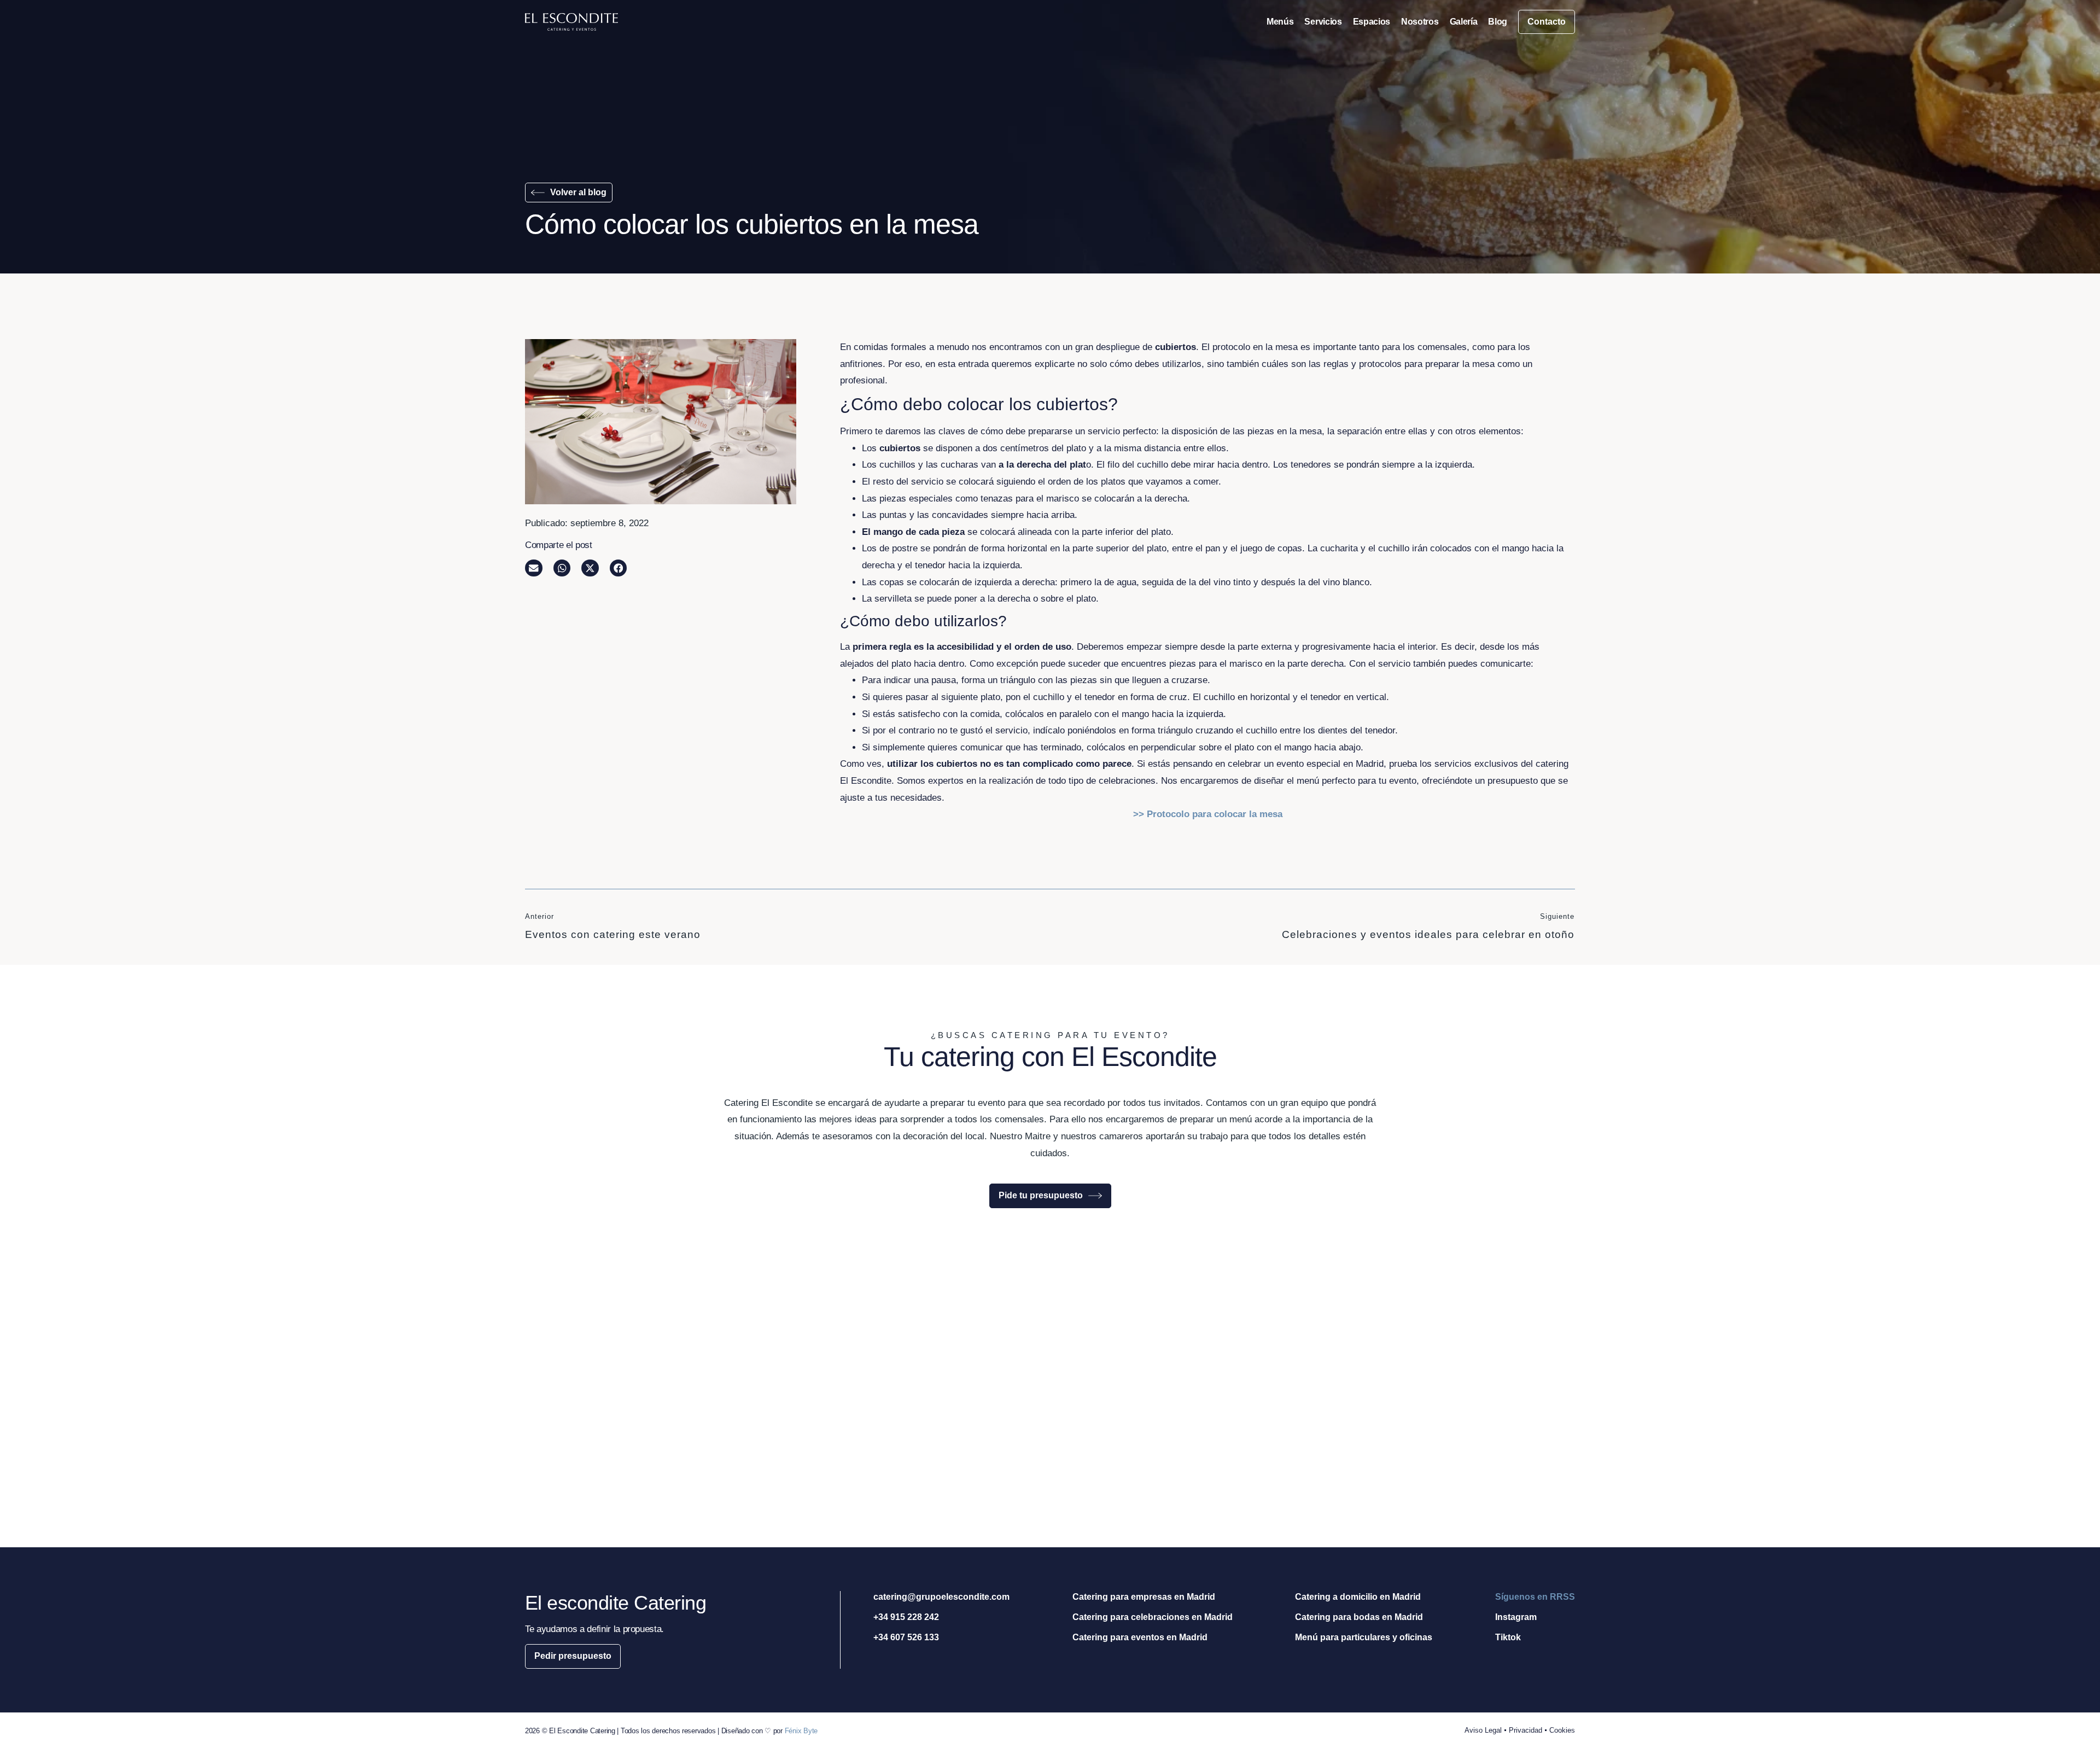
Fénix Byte (801, 1731)
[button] (534, 568)
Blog (1498, 22)
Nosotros (1420, 22)
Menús (1280, 22)
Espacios (1372, 22)
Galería (1464, 22)
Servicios (1323, 22)
